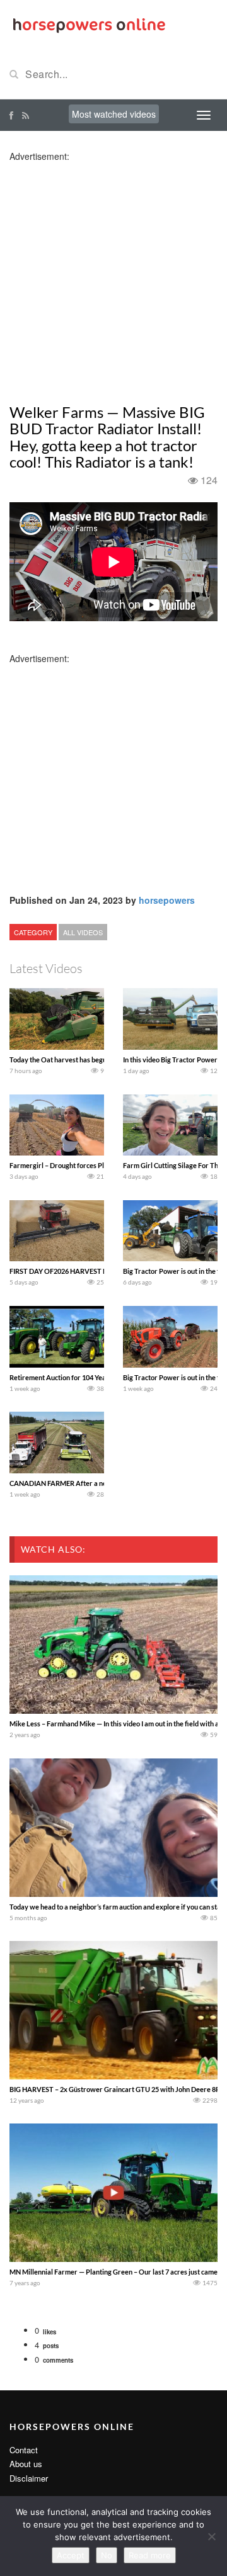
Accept (71, 2555)
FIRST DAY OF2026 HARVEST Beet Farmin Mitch (84, 1271)
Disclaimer (29, 2478)
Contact (24, 2450)
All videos (83, 932)
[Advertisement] (113, 276)
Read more (150, 2555)
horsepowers (167, 900)
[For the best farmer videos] (88, 24)
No (107, 2555)
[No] (211, 2536)
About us (26, 2464)
